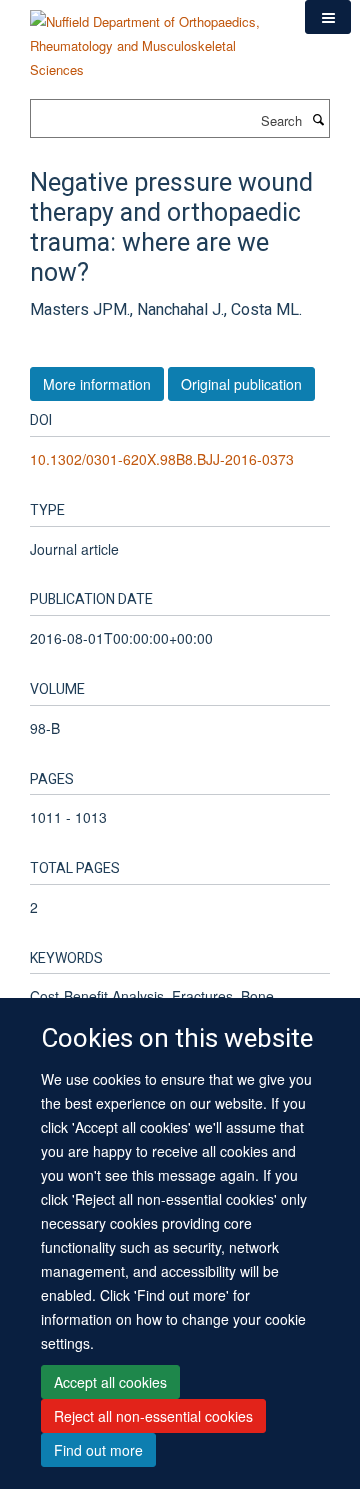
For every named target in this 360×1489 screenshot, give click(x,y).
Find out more (98, 1450)
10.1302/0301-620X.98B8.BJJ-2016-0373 (162, 459)
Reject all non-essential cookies (153, 1416)
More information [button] (97, 384)
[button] (328, 17)
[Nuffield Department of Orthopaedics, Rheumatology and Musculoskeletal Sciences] (152, 38)
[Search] (318, 119)
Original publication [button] (241, 384)
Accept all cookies (110, 1382)
